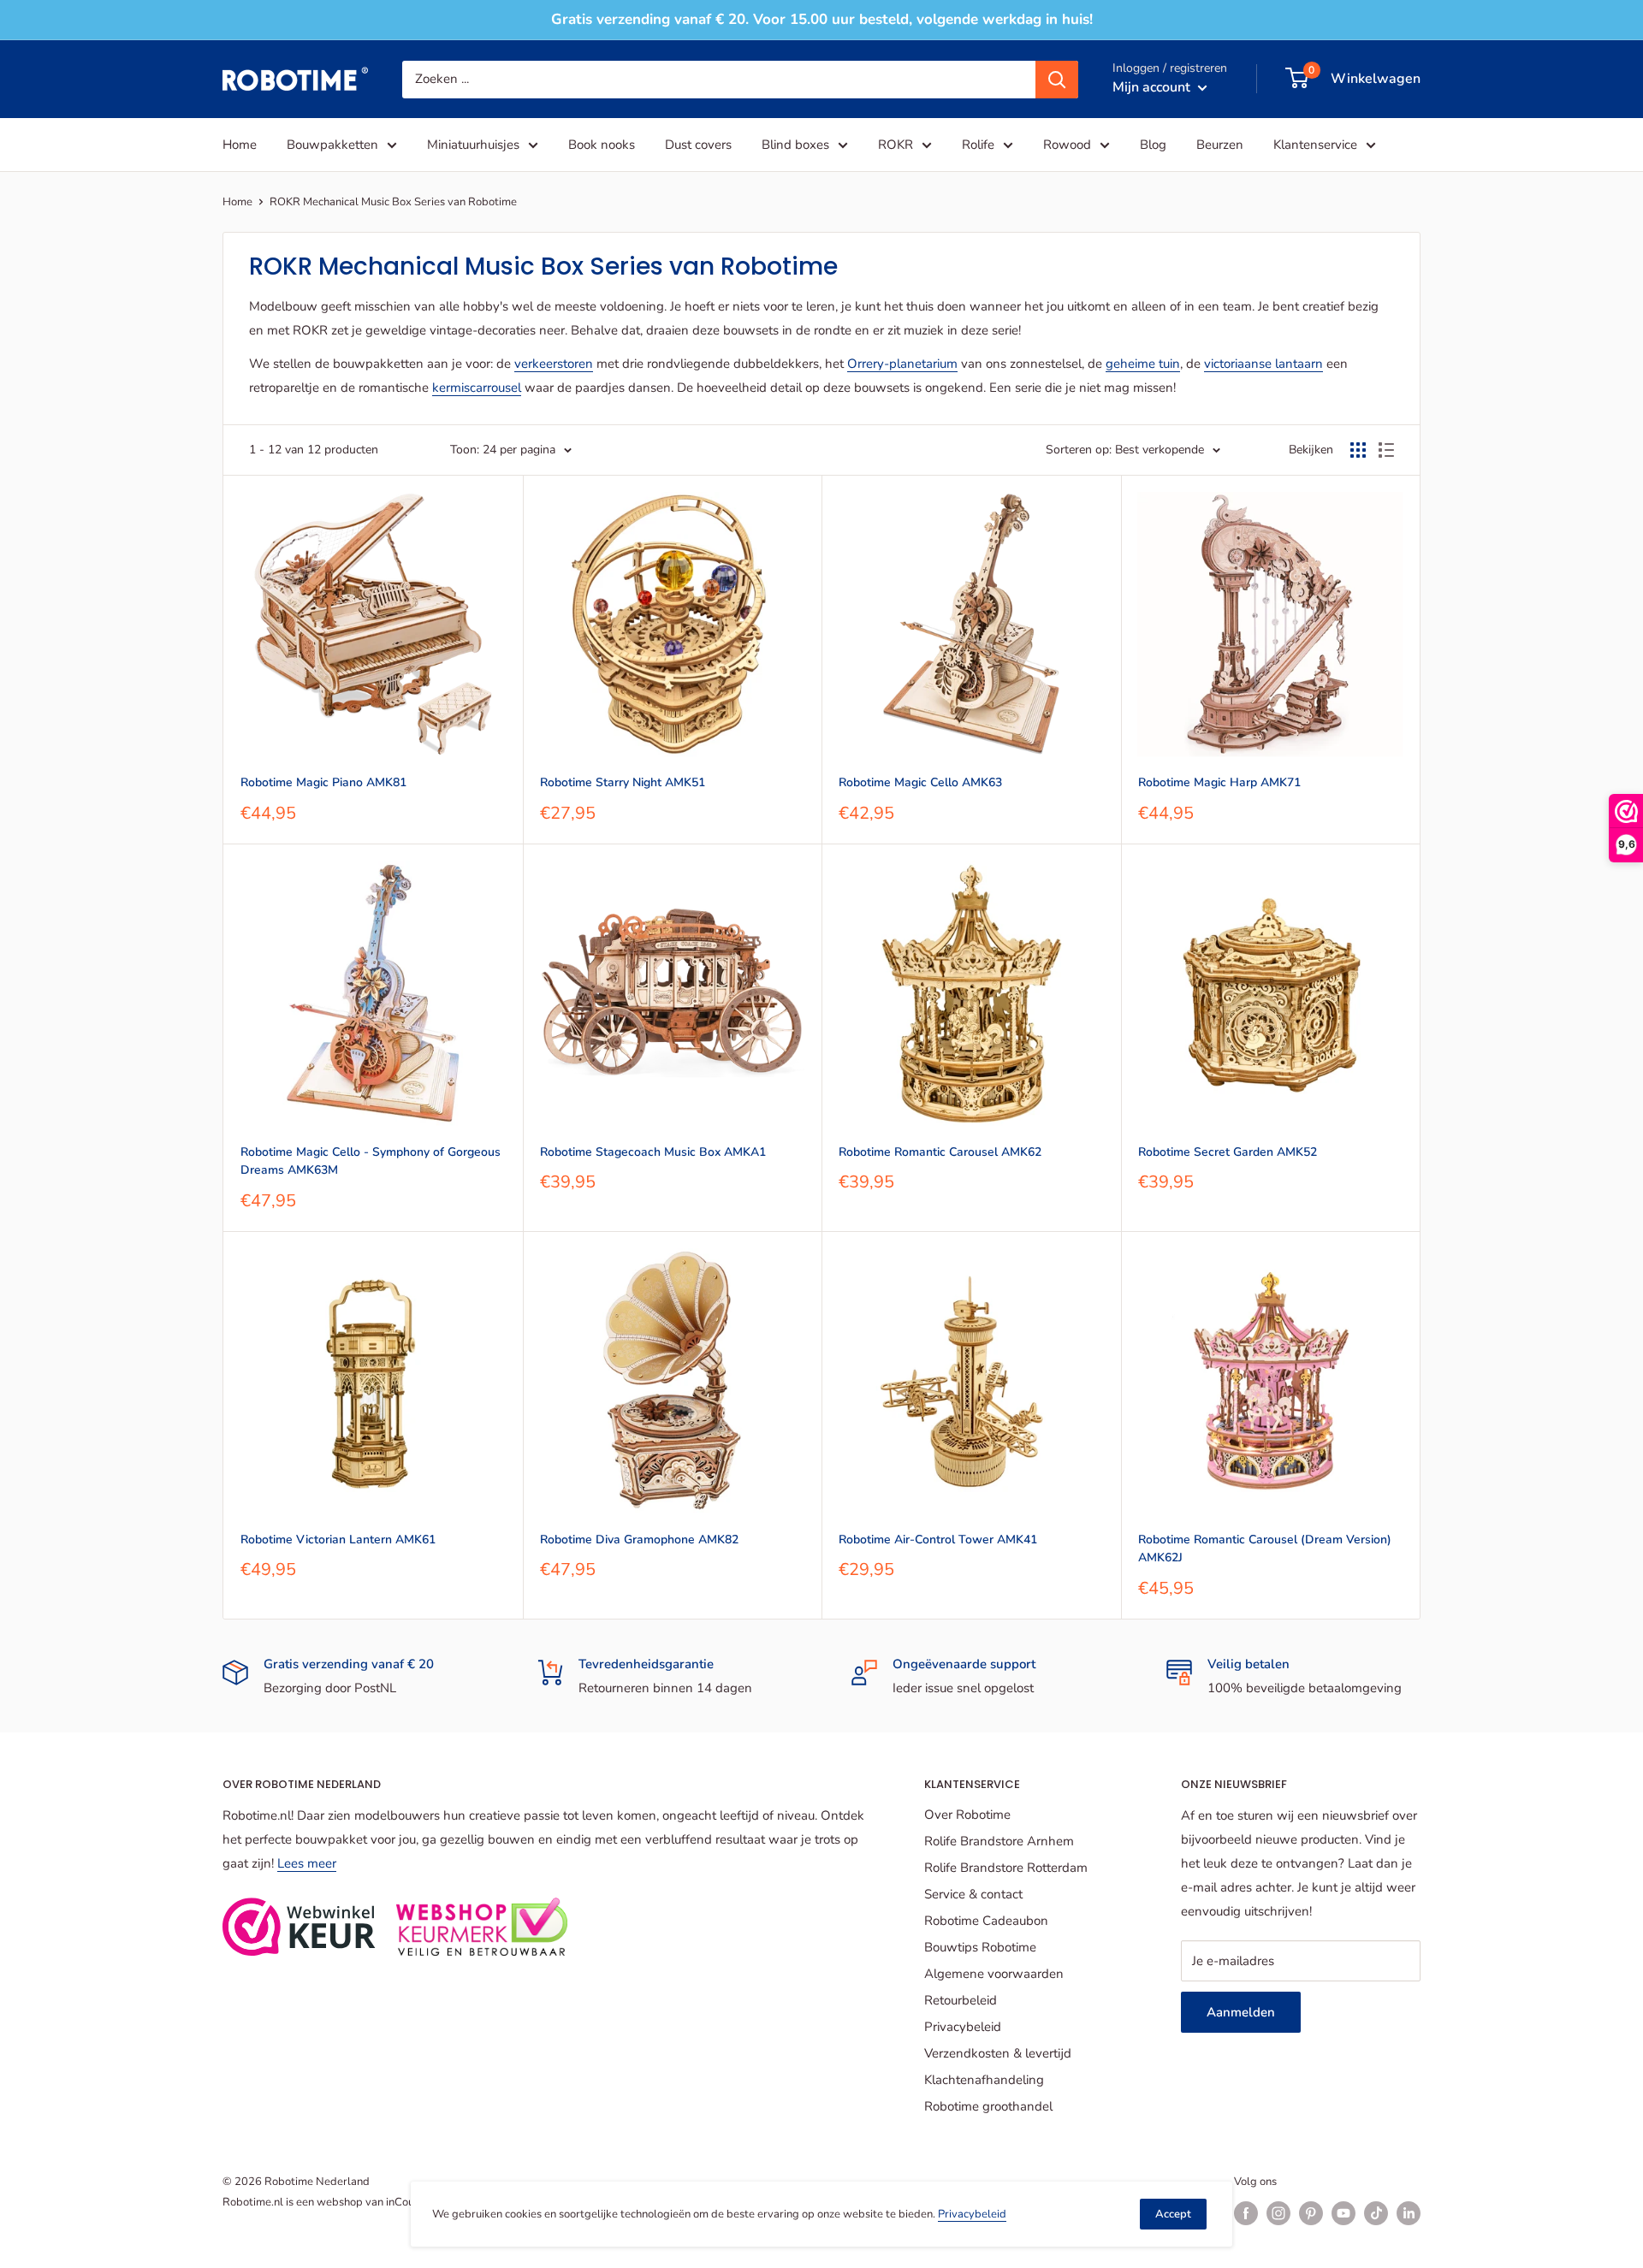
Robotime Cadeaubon (986, 1921)
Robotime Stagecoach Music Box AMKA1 (653, 1152)
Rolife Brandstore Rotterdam (1006, 1868)
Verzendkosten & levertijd (998, 2053)
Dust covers (698, 145)
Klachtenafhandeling (984, 2080)
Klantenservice (1315, 145)
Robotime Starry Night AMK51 (623, 782)
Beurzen (1220, 145)
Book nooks (602, 145)
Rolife (978, 145)
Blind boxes (795, 145)
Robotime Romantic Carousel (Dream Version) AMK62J (1265, 1549)
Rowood (1067, 145)
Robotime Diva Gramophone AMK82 (639, 1540)
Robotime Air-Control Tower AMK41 (938, 1540)
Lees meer (307, 1863)
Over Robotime (967, 1815)
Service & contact (973, 1894)
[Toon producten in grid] (1358, 450)
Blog (1153, 145)
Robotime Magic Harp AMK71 (1219, 782)
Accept (1173, 2214)
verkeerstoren (554, 364)
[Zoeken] (1057, 79)
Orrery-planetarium (902, 364)
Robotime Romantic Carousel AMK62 (940, 1152)
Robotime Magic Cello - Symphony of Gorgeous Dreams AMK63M (371, 1161)
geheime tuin (1143, 364)
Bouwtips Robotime (980, 1947)
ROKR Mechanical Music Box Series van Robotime (393, 202)
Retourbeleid (961, 2000)
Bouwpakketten (332, 145)
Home (240, 145)
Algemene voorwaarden (994, 1974)
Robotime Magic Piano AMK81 (323, 782)
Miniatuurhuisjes (473, 145)
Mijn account (1153, 86)
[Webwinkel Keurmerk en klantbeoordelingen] (299, 1927)
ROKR (896, 145)
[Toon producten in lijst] (1386, 450)
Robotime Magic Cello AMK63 (920, 782)
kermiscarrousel (477, 388)
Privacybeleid (963, 2027)
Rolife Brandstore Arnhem (999, 1841)
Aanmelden (1241, 2012)
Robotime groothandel (988, 2106)
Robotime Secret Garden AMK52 (1228, 1152)
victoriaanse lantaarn (1263, 364)
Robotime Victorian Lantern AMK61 (338, 1540)
